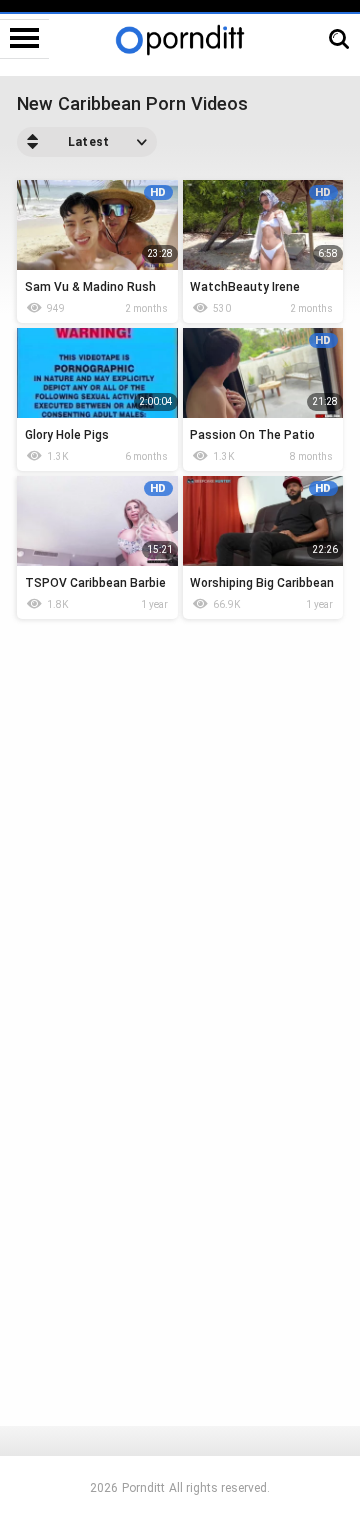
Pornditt (143, 1488)
